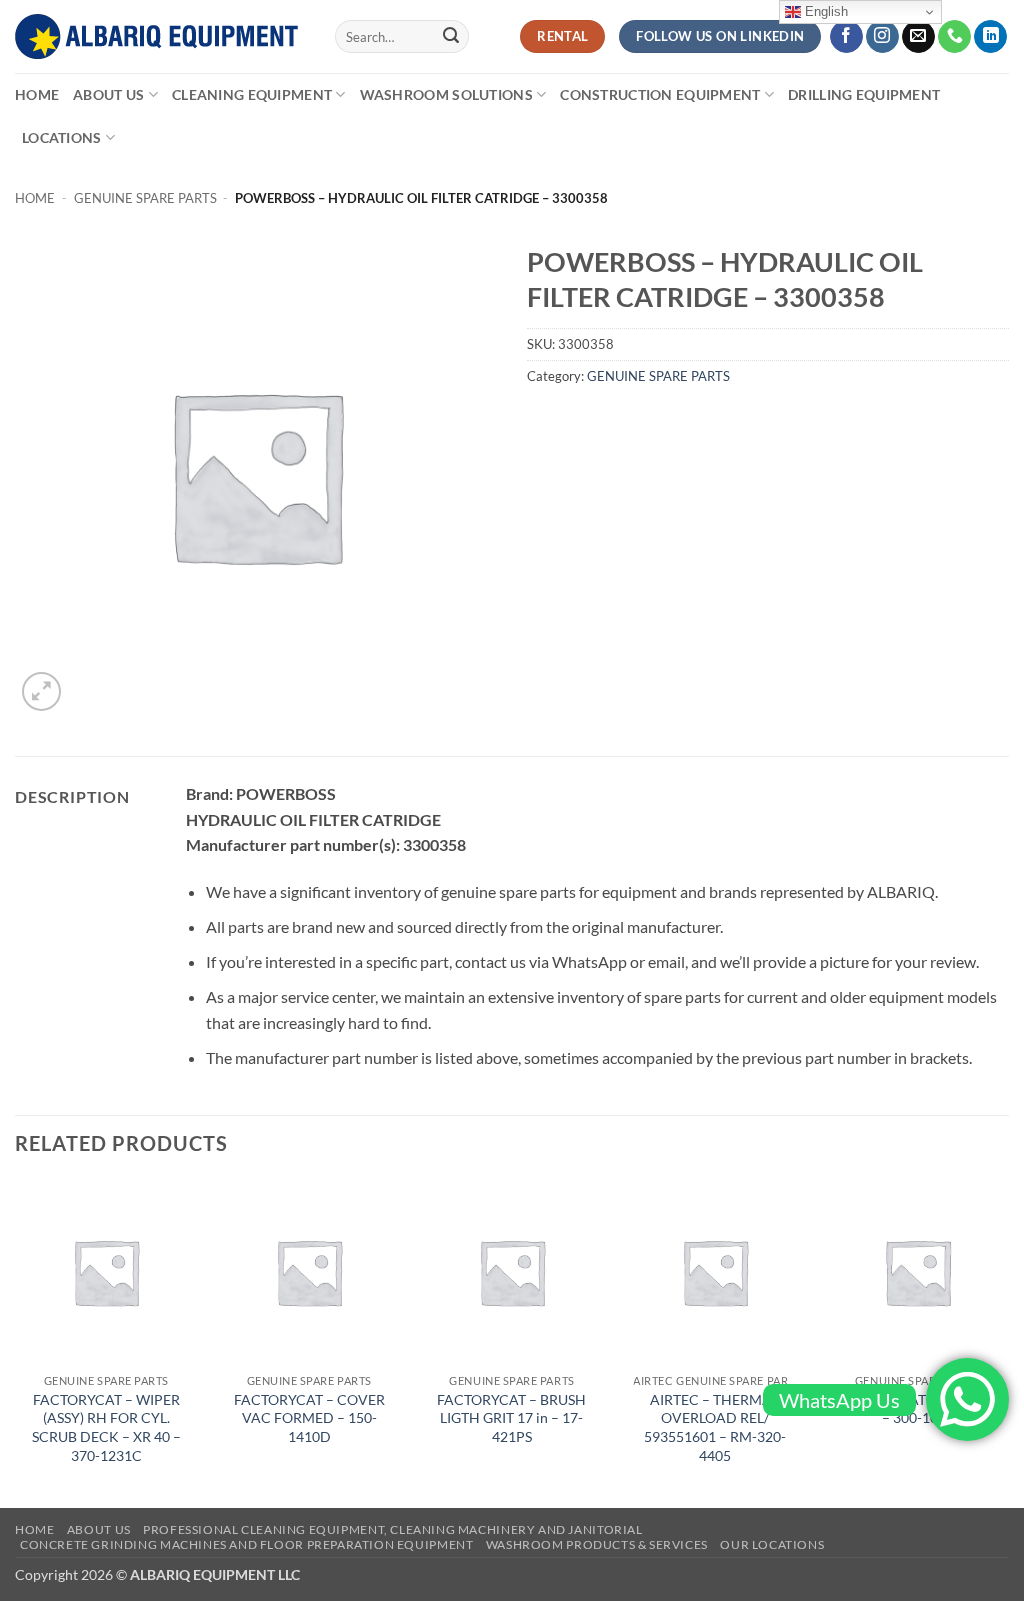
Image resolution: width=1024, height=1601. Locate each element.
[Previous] (16, 1342)
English (824, 11)
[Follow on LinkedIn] (990, 37)
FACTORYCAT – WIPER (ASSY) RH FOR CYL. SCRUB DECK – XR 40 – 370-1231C (106, 1427)
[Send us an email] (918, 37)
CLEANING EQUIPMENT (252, 94)
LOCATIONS (62, 137)
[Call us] (954, 37)
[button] (41, 691)
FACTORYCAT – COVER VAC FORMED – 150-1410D (309, 1418)
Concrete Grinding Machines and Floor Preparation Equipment (247, 1544)
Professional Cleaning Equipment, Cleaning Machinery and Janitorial (392, 1529)
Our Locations (772, 1544)
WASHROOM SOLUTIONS (446, 94)
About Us (108, 94)
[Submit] (451, 37)
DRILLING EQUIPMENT (864, 94)
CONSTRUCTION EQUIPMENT (660, 94)
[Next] (1008, 1342)
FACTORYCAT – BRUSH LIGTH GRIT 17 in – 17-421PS (511, 1418)
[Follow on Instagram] (882, 37)
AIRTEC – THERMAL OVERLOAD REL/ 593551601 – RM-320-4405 (715, 1427)
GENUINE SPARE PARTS (145, 198)
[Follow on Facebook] (846, 37)
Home (37, 94)
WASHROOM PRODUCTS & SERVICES (597, 1544)
